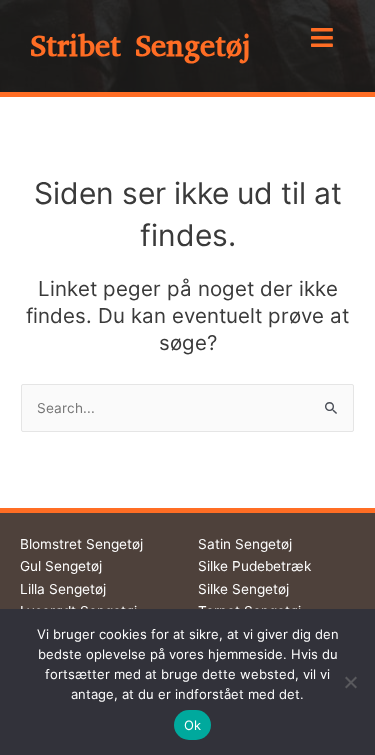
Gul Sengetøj (61, 566)
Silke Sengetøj (243, 589)
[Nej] (350, 682)
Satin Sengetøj (245, 544)
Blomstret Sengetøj (81, 544)
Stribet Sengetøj (140, 46)
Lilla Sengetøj (63, 589)
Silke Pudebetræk (254, 566)
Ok (193, 725)
